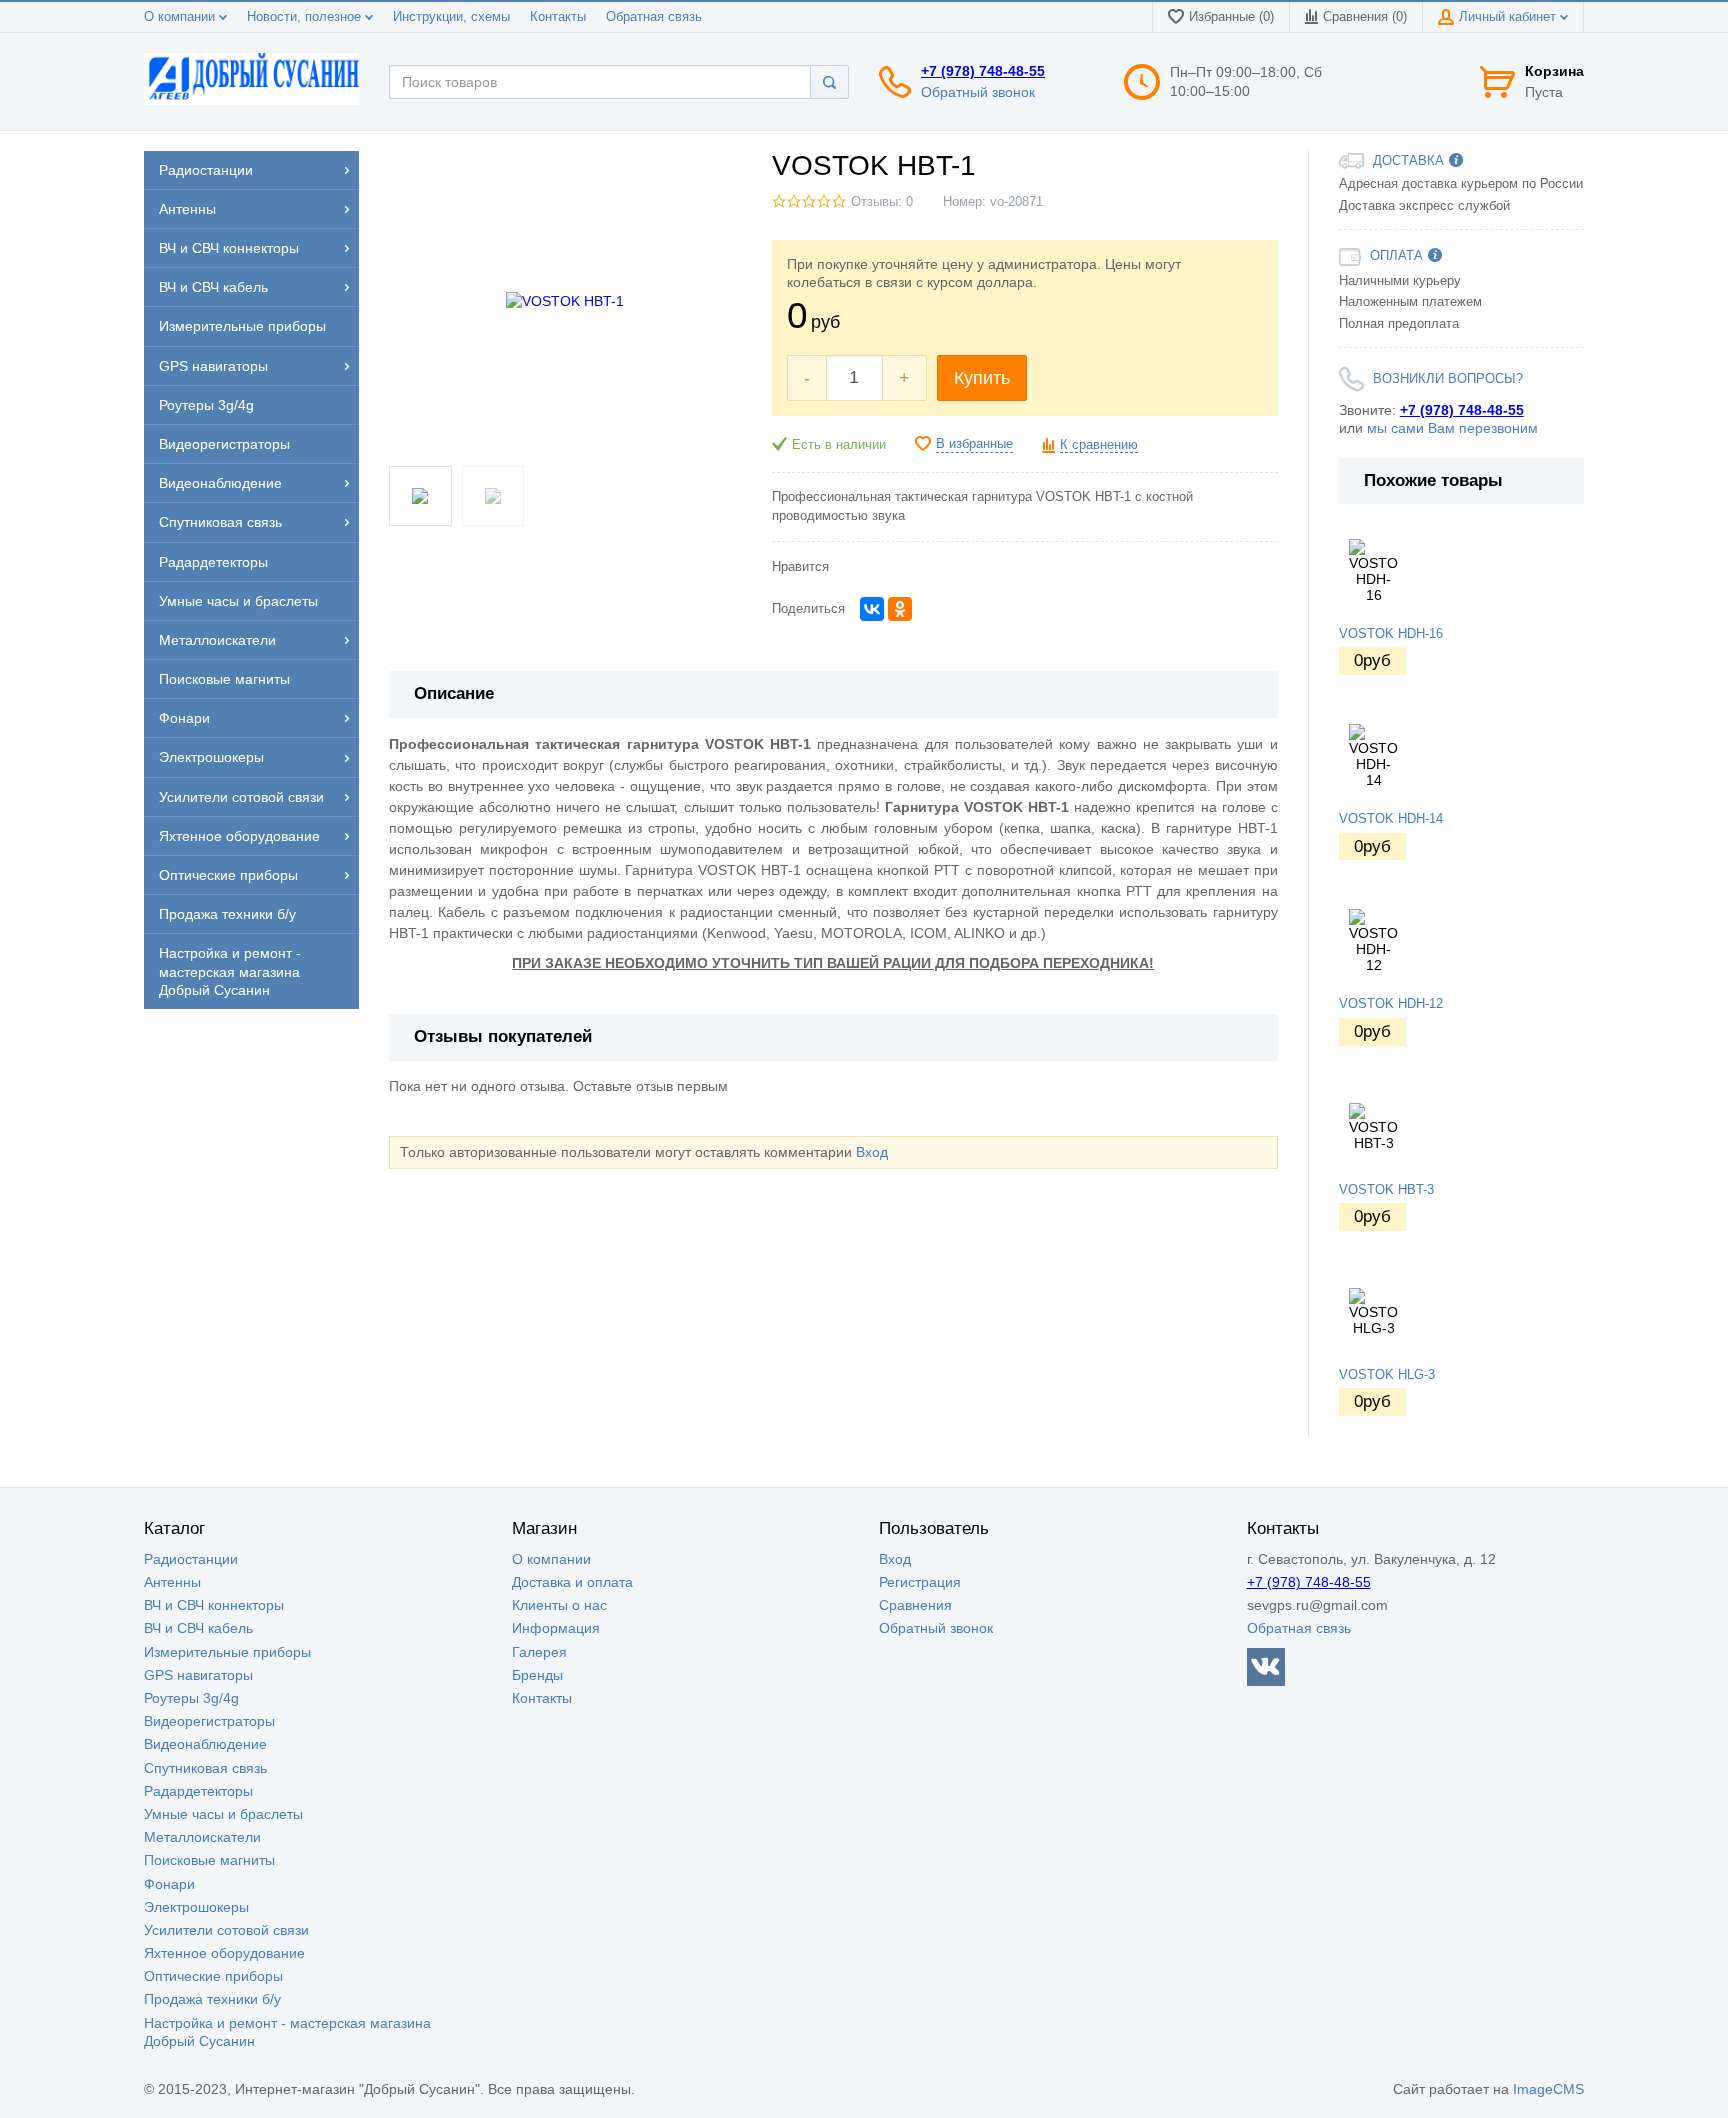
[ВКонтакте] (872, 609)
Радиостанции (191, 1559)
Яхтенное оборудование (224, 1953)
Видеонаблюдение (205, 1744)
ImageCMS (1548, 2089)
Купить (982, 378)
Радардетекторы (198, 1791)
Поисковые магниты (209, 1860)
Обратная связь (654, 17)
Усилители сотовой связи (226, 1930)
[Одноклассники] (900, 609)
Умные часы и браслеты (223, 1814)
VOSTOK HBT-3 (1386, 1190)
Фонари (169, 1884)
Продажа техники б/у (212, 1999)
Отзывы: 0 (882, 202)
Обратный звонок (978, 92)
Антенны (172, 1582)
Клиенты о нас (559, 1605)
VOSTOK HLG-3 (1387, 1375)
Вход (872, 1152)
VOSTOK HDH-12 (1391, 1004)
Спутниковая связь (205, 1768)
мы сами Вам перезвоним (1452, 428)
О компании (181, 17)
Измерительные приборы (227, 1652)
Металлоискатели (202, 1837)
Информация (556, 1628)
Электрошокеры (196, 1907)
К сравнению (1099, 445)
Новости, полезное (306, 17)
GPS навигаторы (198, 1675)
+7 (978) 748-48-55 (983, 71)
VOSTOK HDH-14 (1391, 819)
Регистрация (920, 1582)
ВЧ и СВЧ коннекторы (214, 1605)
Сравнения (915, 1605)
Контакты (558, 17)
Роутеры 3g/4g (191, 1698)
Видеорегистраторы (209, 1721)
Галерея (539, 1652)
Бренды (537, 1675)
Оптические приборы (213, 1976)
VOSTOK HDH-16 (1391, 634)
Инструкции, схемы (451, 17)
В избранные (974, 444)
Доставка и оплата (572, 1582)
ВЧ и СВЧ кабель (198, 1628)
